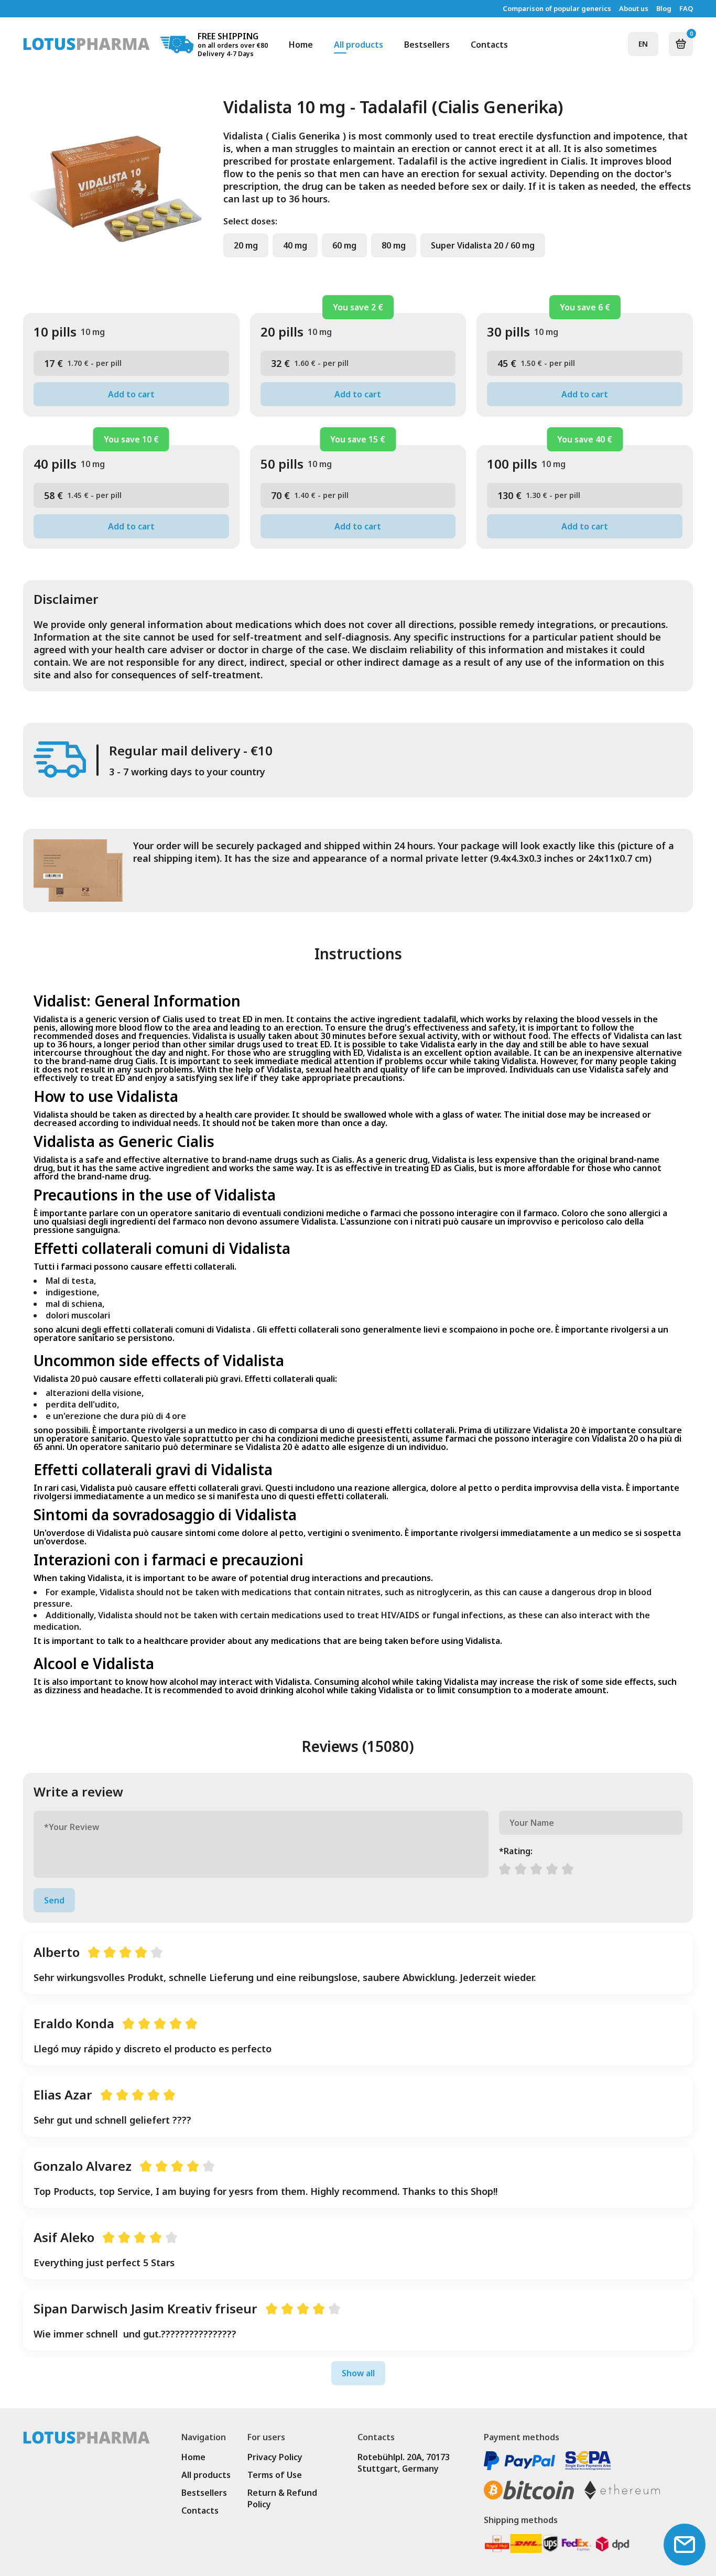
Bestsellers (427, 45)
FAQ (686, 9)
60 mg (344, 245)
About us (634, 9)
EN (643, 44)
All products (359, 45)
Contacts (489, 45)
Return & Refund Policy (282, 2498)
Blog (664, 9)
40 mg (295, 245)
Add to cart (131, 394)
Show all (358, 2373)
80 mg (394, 245)
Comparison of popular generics (557, 9)
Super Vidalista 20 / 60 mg (483, 245)
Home (301, 45)
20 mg (246, 245)
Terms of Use (275, 2475)
